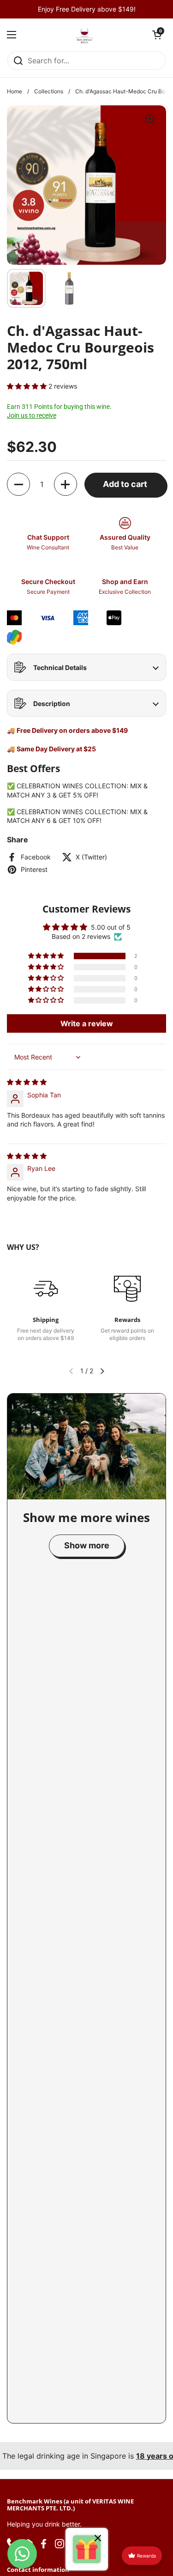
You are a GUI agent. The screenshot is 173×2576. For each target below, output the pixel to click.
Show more (87, 1545)
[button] (157, 35)
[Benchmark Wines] (84, 35)
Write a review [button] (87, 1023)
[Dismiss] (98, 2539)
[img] (27, 1082)
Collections (49, 91)
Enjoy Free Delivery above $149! (87, 9)
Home (15, 91)
